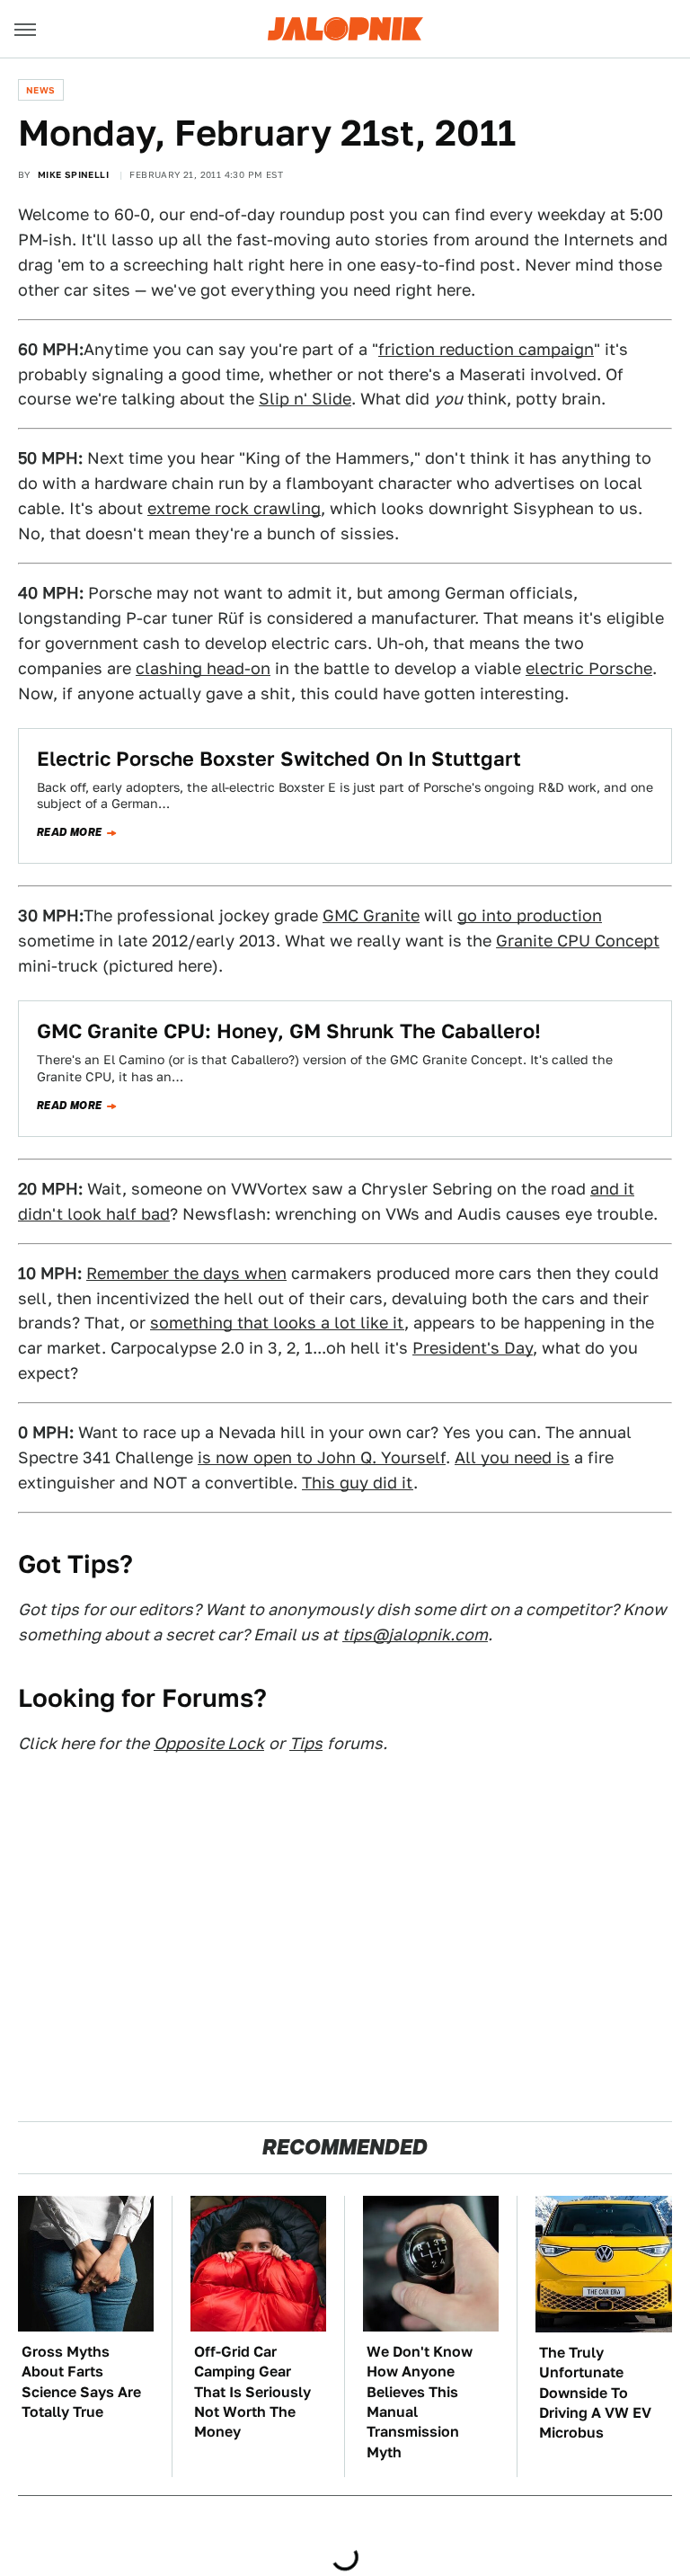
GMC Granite (371, 915)
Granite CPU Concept (578, 941)
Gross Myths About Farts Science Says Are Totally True (81, 2382)
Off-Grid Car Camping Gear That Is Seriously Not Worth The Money (252, 2392)
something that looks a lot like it (277, 1323)
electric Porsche (589, 668)
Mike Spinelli (73, 174)
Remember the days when (186, 1273)
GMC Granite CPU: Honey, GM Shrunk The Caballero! (289, 1031)
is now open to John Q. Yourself (322, 1457)
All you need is (512, 1457)
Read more (70, 832)
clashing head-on (203, 668)
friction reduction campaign (486, 349)
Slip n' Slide (305, 399)
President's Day (473, 1348)
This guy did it (358, 1483)
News (41, 90)
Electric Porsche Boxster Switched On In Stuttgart (279, 759)
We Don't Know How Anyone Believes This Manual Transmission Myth (420, 2402)
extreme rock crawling (234, 508)
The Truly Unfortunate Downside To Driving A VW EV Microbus (595, 2393)
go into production (530, 915)
